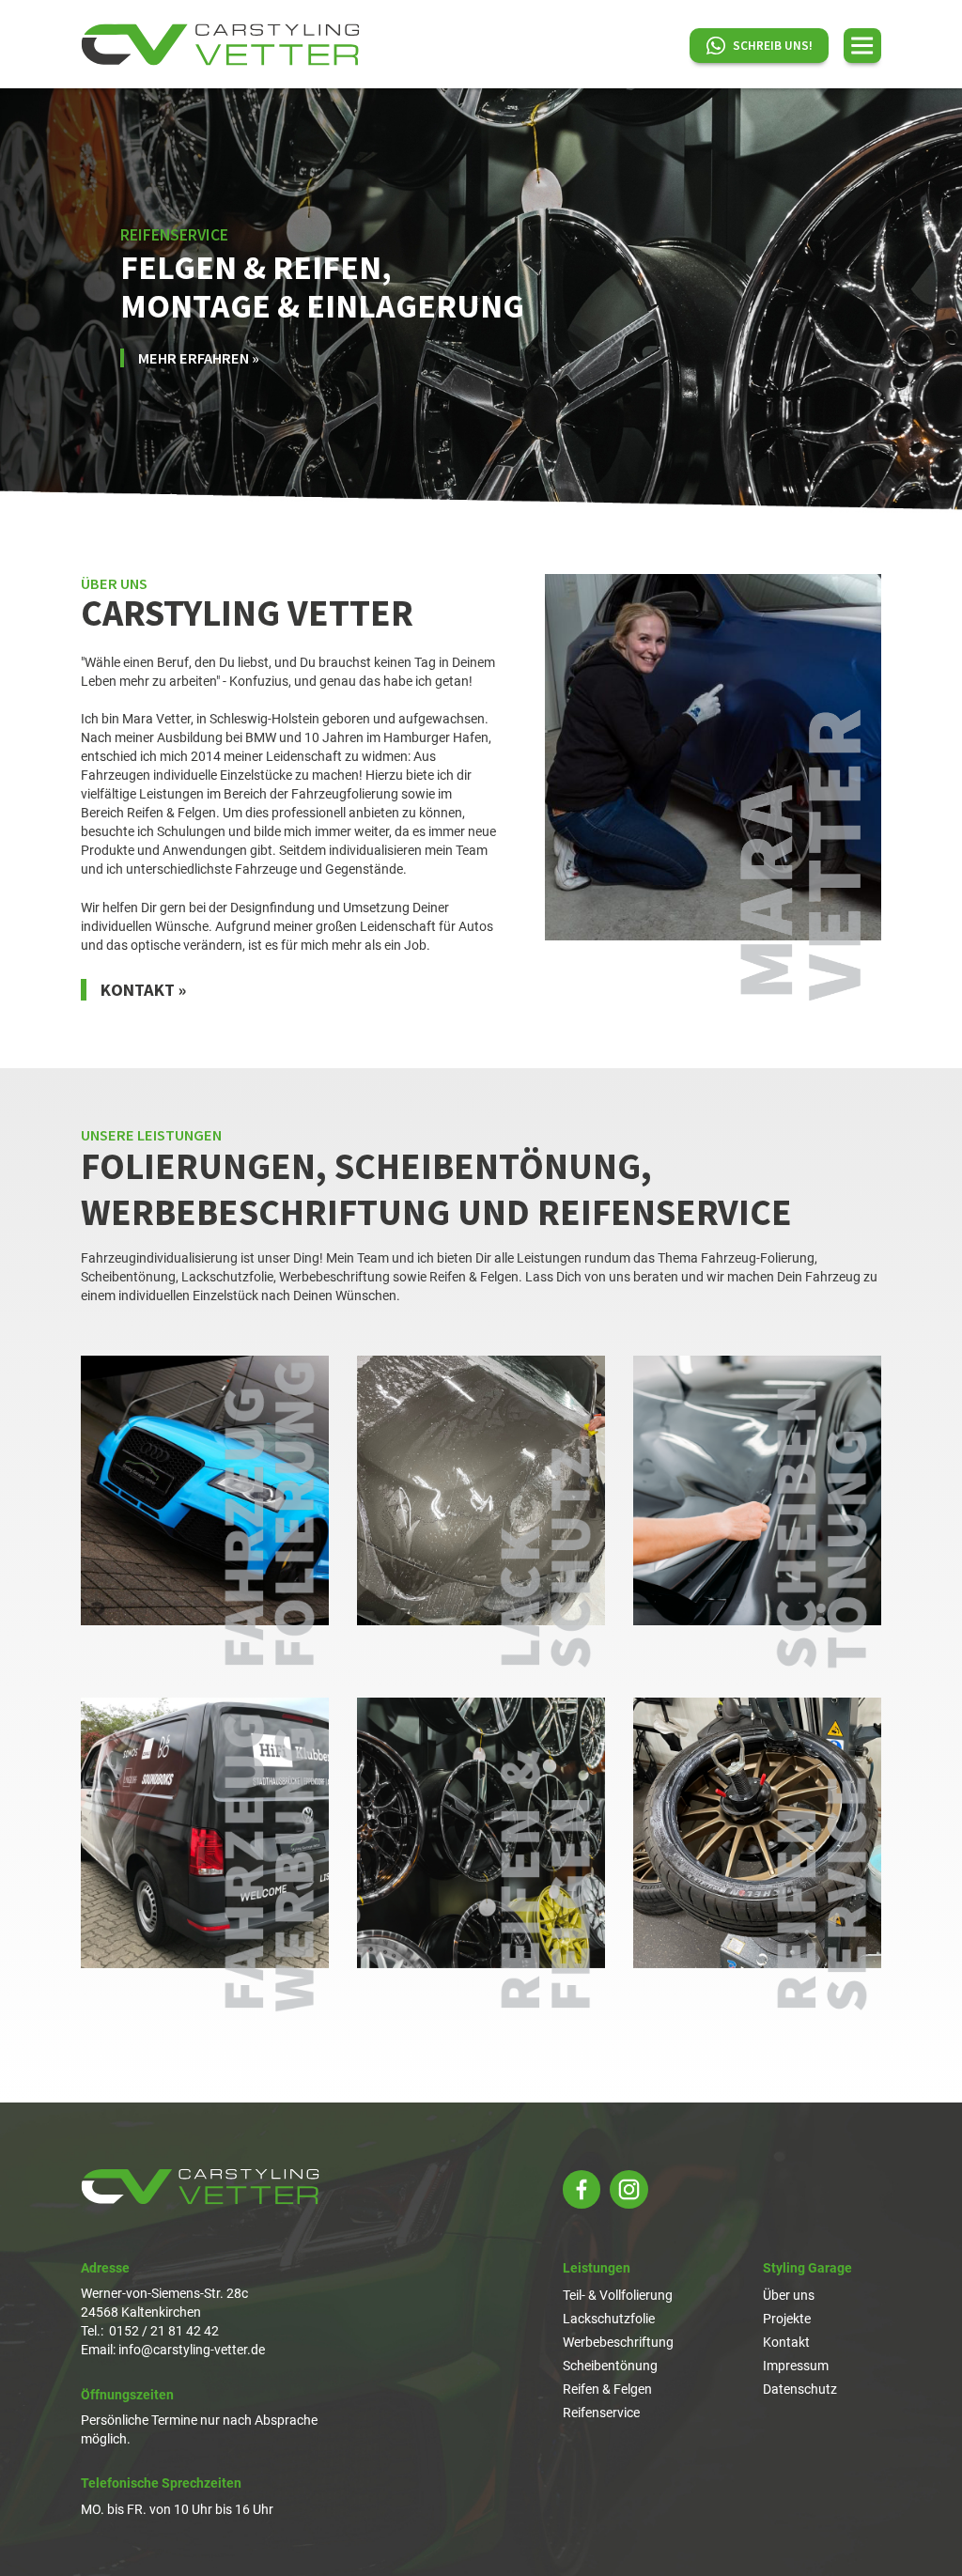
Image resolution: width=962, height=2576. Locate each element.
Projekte (787, 2319)
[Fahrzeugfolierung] (205, 1513)
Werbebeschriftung (618, 2342)
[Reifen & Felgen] (481, 1855)
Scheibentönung (610, 2366)
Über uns (789, 2295)
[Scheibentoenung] (757, 1513)
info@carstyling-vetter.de (192, 2350)
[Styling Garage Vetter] (220, 45)
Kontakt (786, 2342)
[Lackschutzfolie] (481, 1513)
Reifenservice (601, 2413)
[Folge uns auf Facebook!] (582, 2189)
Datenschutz (800, 2389)
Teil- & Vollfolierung (618, 2295)
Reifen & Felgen (607, 2389)
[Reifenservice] (757, 1855)
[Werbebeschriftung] (205, 1855)
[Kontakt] (713, 787)
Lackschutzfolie (609, 2319)
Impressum (796, 2366)
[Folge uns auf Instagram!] (629, 2189)
